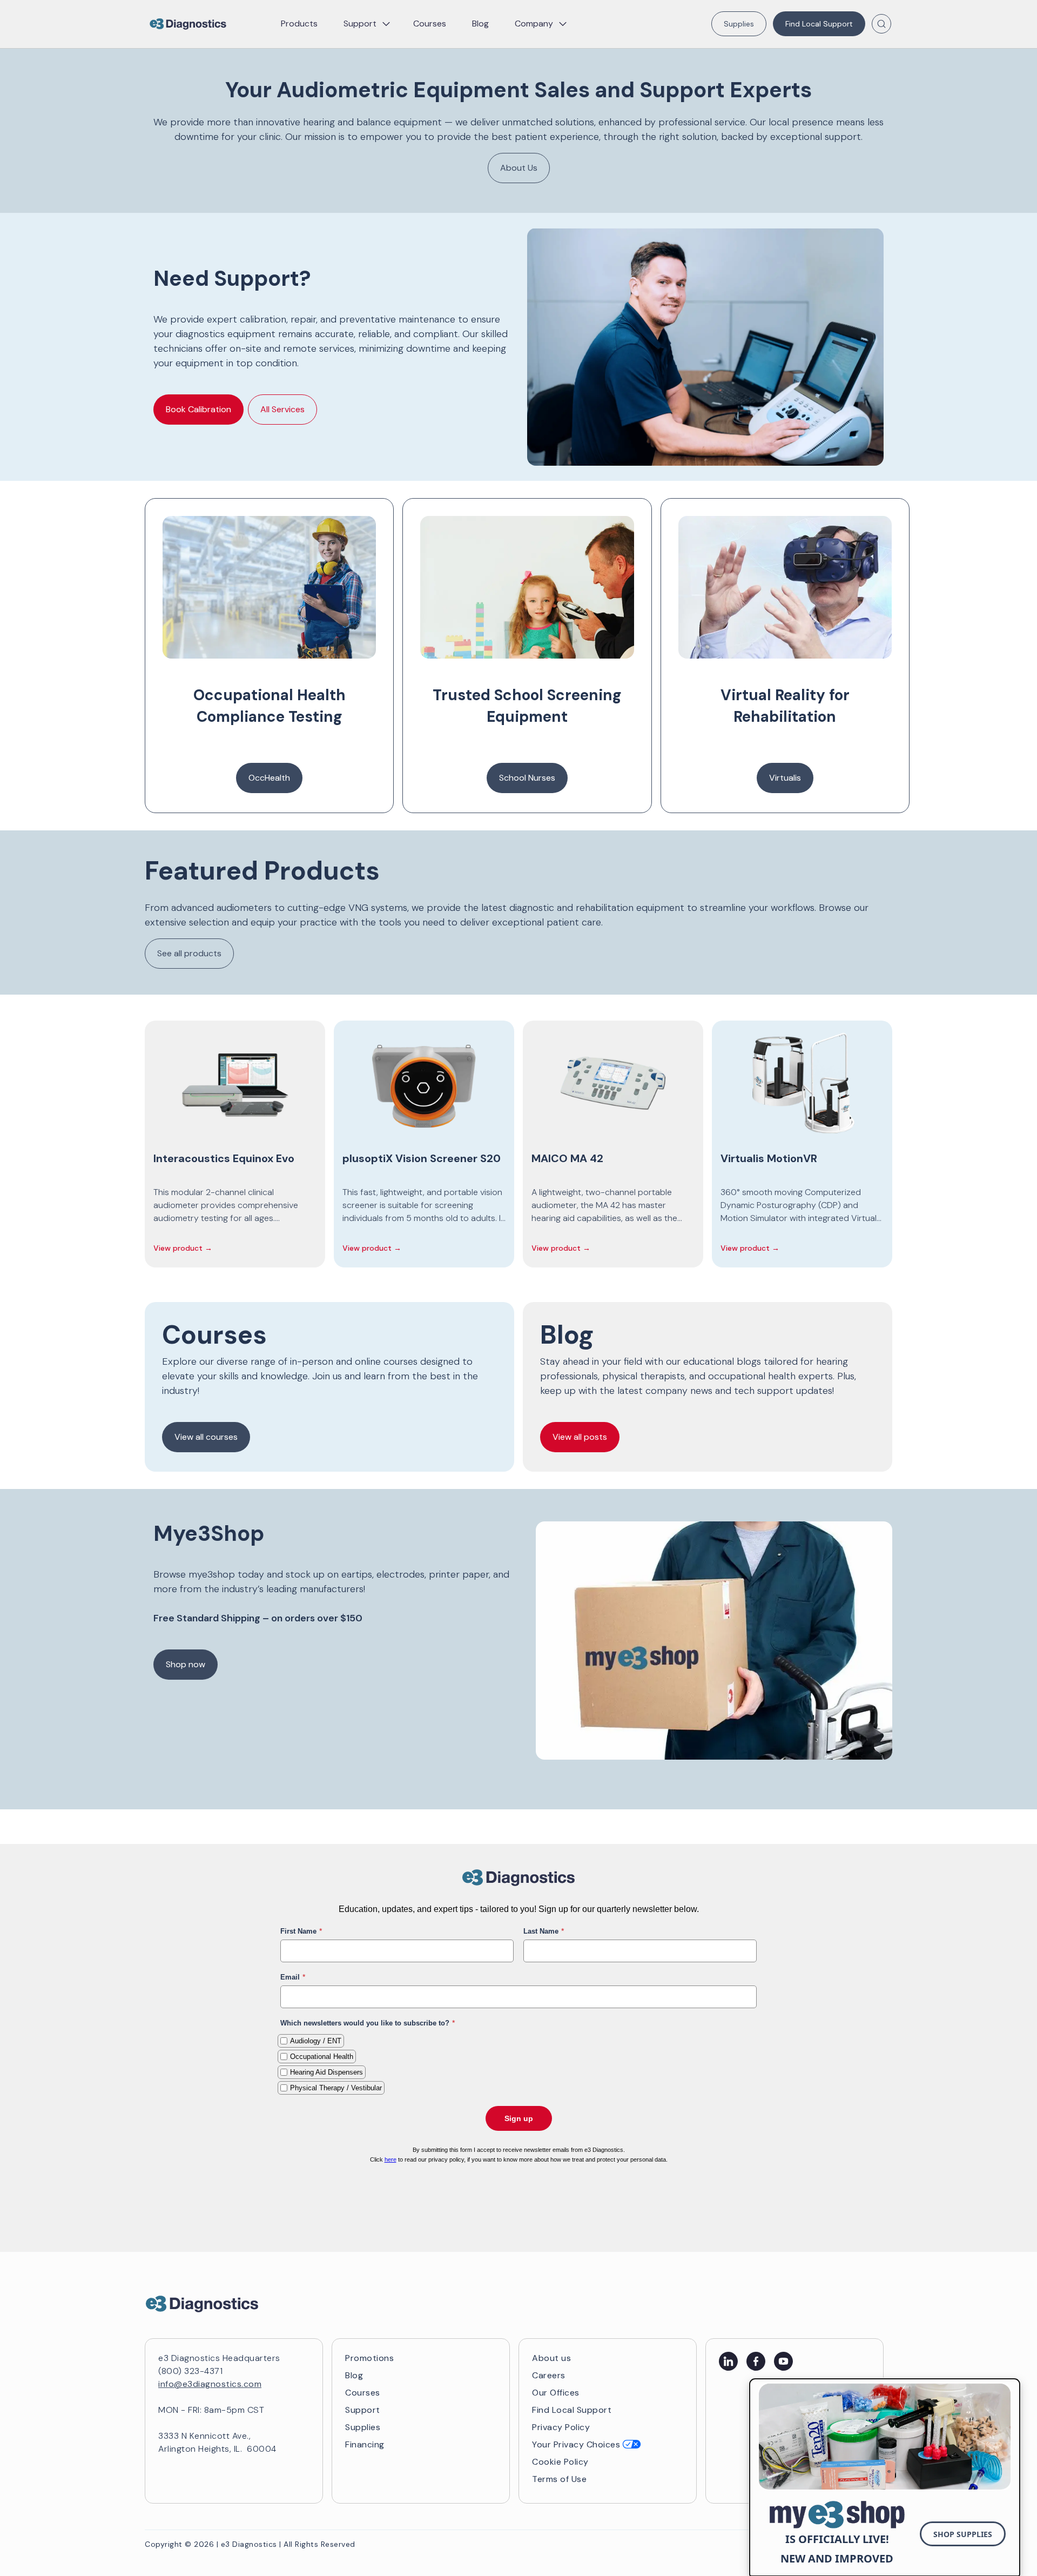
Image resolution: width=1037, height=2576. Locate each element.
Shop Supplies (963, 2534)
